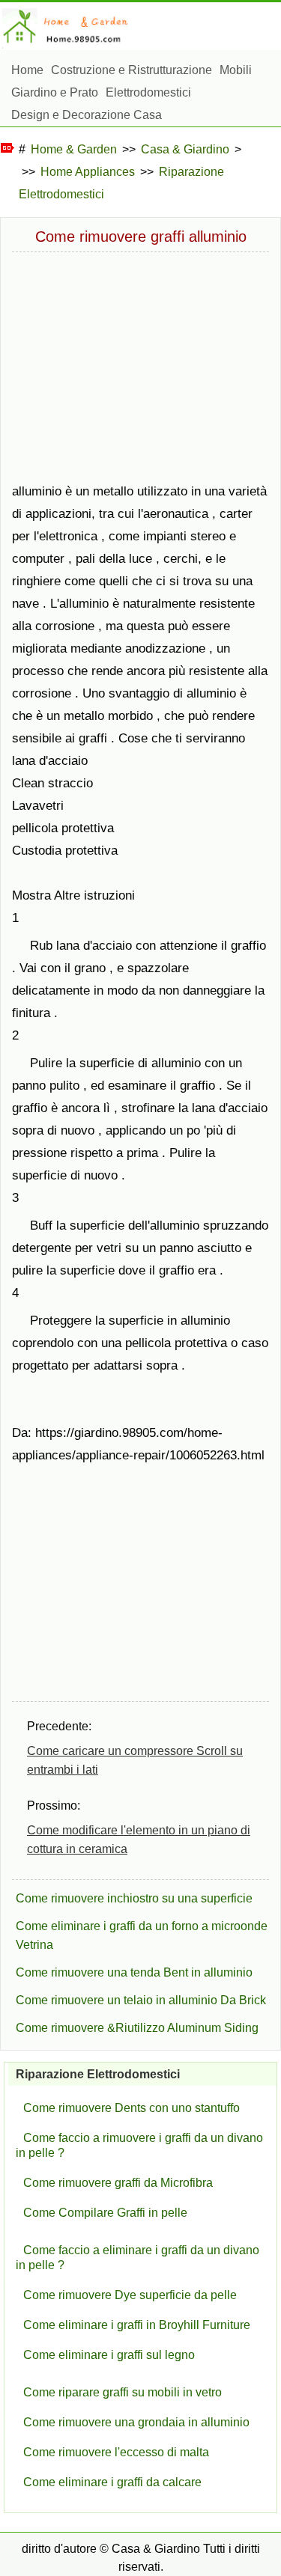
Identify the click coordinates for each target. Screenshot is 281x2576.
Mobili (236, 70)
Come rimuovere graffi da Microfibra (118, 2183)
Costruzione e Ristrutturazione (132, 70)
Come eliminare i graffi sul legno (109, 2355)
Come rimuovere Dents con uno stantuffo (132, 2108)
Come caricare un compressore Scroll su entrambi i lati (135, 1760)
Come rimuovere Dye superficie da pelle (130, 2295)
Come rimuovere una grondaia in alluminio (136, 2422)
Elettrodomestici (148, 92)
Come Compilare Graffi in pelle (105, 2213)
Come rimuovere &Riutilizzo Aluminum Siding (137, 2028)
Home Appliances (88, 172)
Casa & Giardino (185, 149)
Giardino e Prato (55, 92)
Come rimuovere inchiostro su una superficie (134, 1898)
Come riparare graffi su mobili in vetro (123, 2392)
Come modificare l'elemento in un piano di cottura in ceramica (139, 1840)
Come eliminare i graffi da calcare (112, 2482)
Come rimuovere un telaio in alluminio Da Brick (141, 2000)
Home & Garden (74, 149)
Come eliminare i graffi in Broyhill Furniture (137, 2325)
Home (27, 70)
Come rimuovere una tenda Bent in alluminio (134, 1972)
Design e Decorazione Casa (87, 115)
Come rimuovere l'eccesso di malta (116, 2452)
